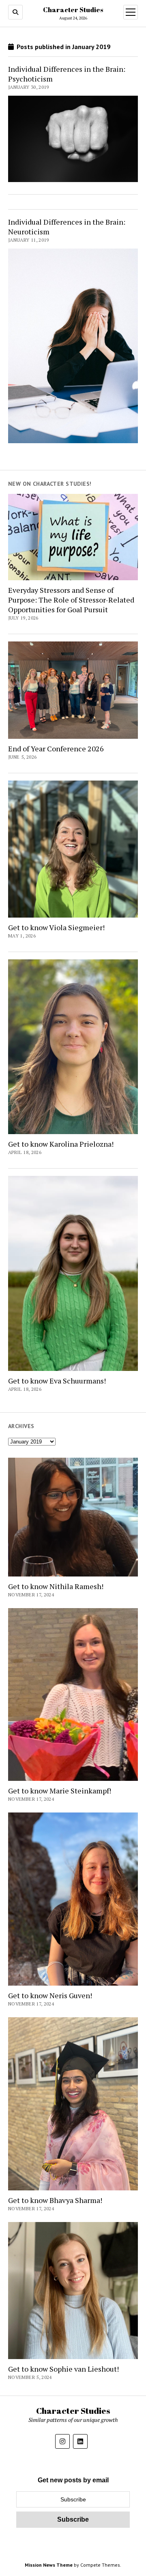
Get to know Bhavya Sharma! (55, 2200)
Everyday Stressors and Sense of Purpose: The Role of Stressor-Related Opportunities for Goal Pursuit (71, 600)
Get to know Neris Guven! (50, 1995)
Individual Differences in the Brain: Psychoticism (67, 74)
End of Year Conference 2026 (56, 749)
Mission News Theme (49, 2565)
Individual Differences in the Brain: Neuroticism (67, 227)
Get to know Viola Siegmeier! (56, 927)
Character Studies (73, 10)
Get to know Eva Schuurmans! (57, 1381)
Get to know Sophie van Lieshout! (63, 2369)
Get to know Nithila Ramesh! (56, 1586)
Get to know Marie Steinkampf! (60, 1791)
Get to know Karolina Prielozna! (61, 1144)
